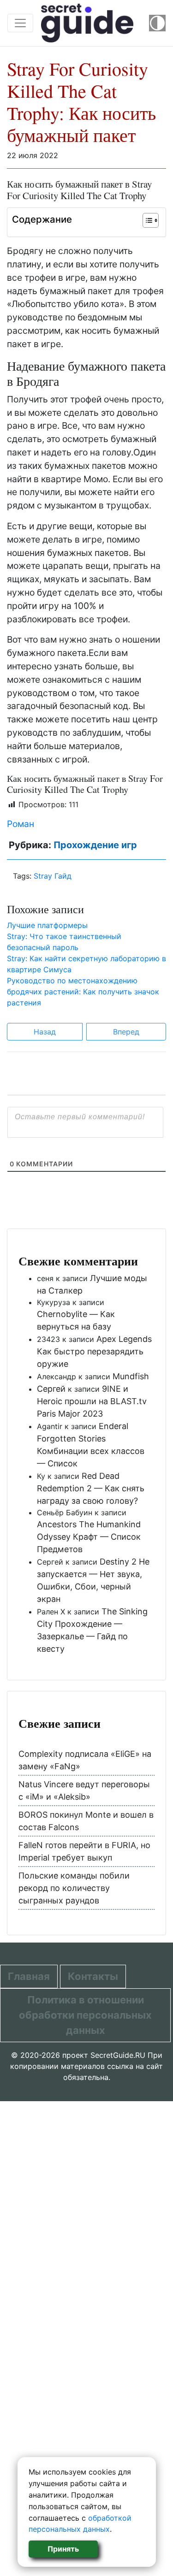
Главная (29, 1976)
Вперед (126, 1032)
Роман (21, 824)
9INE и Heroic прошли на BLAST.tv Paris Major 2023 (92, 1401)
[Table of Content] (151, 220)
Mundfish (131, 1376)
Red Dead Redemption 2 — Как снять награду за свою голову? (91, 1488)
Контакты (93, 1976)
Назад (45, 1032)
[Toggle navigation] (20, 23)
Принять (63, 2549)
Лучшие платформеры (47, 925)
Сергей (51, 1389)
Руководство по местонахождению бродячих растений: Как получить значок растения (83, 992)
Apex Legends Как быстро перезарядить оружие (94, 1351)
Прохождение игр (95, 845)
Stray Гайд (53, 876)
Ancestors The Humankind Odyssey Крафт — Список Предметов (89, 1537)
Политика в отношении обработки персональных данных (85, 2015)
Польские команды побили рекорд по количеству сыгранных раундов (74, 1888)
